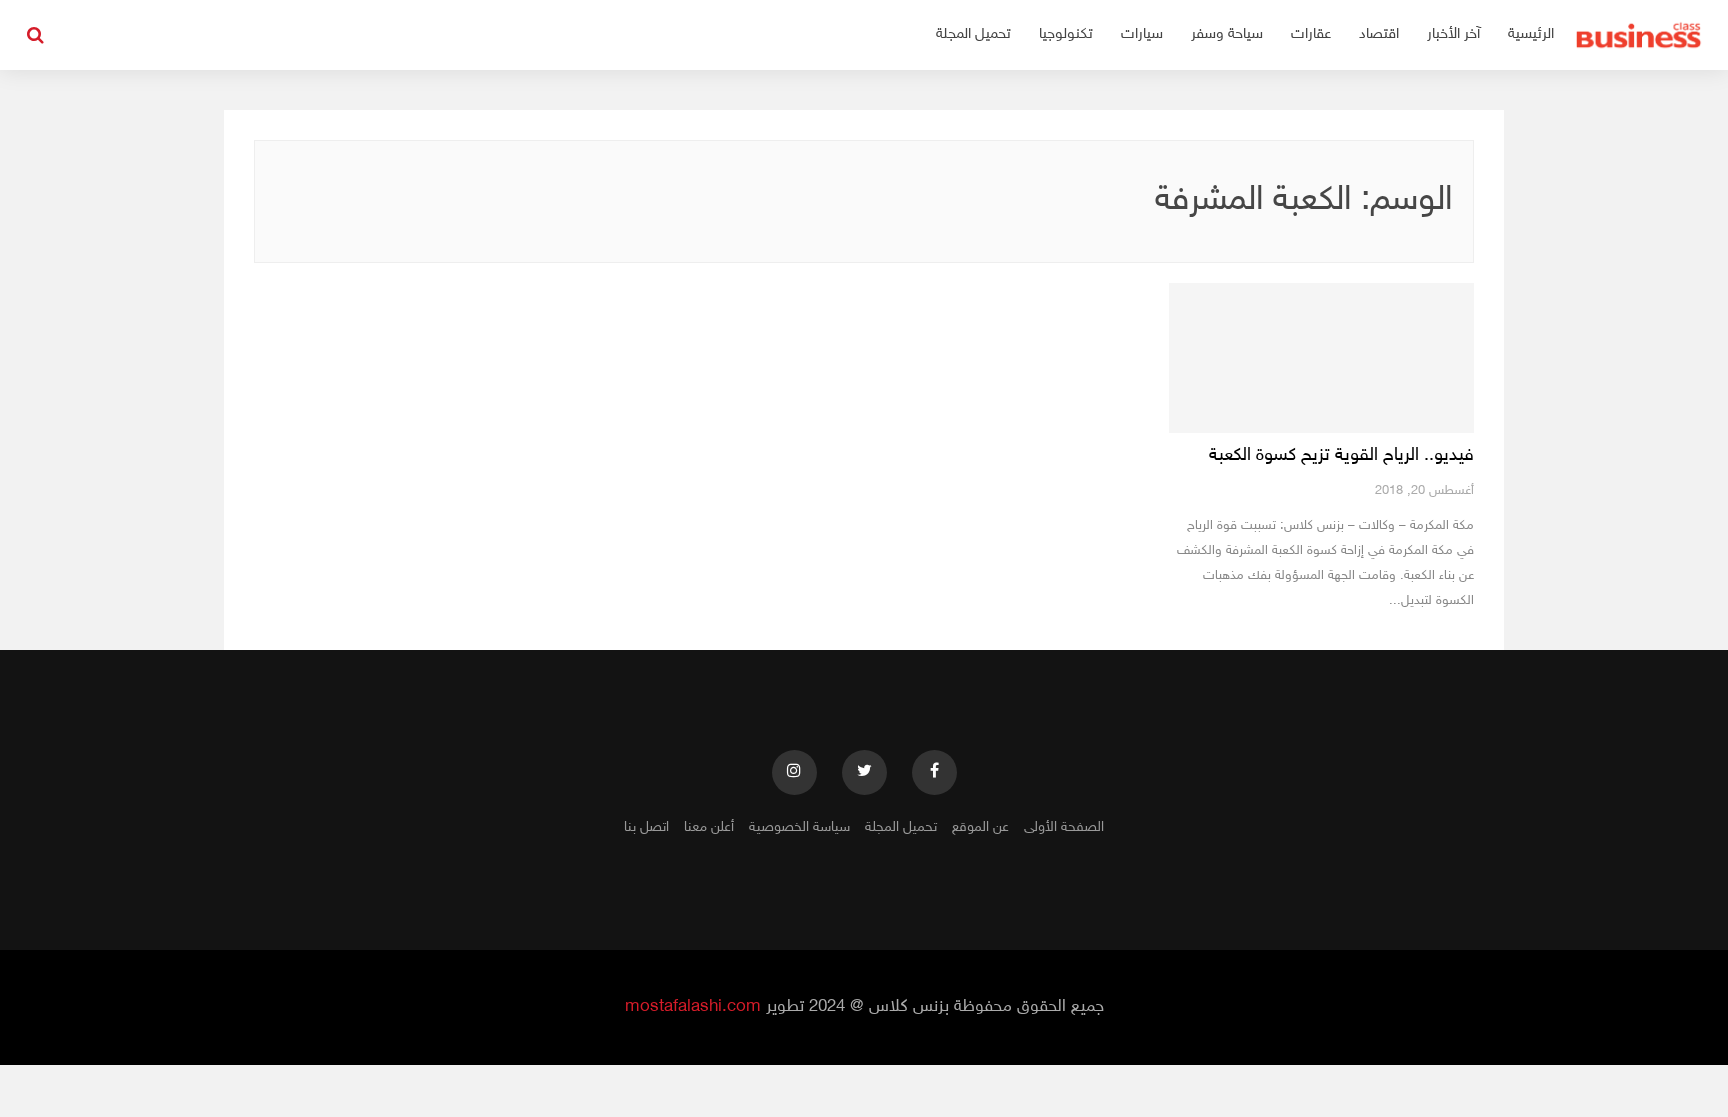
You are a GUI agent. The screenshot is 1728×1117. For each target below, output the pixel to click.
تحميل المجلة (973, 34)
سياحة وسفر (1227, 34)
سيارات (1142, 34)
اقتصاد (1379, 34)
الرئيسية (1531, 34)
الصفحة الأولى (1064, 827)
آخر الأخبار (1453, 34)
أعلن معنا (709, 827)
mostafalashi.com (693, 1007)
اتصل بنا (646, 827)
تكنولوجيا (1066, 34)
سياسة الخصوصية (799, 827)
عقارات (1311, 34)
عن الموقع (980, 827)
